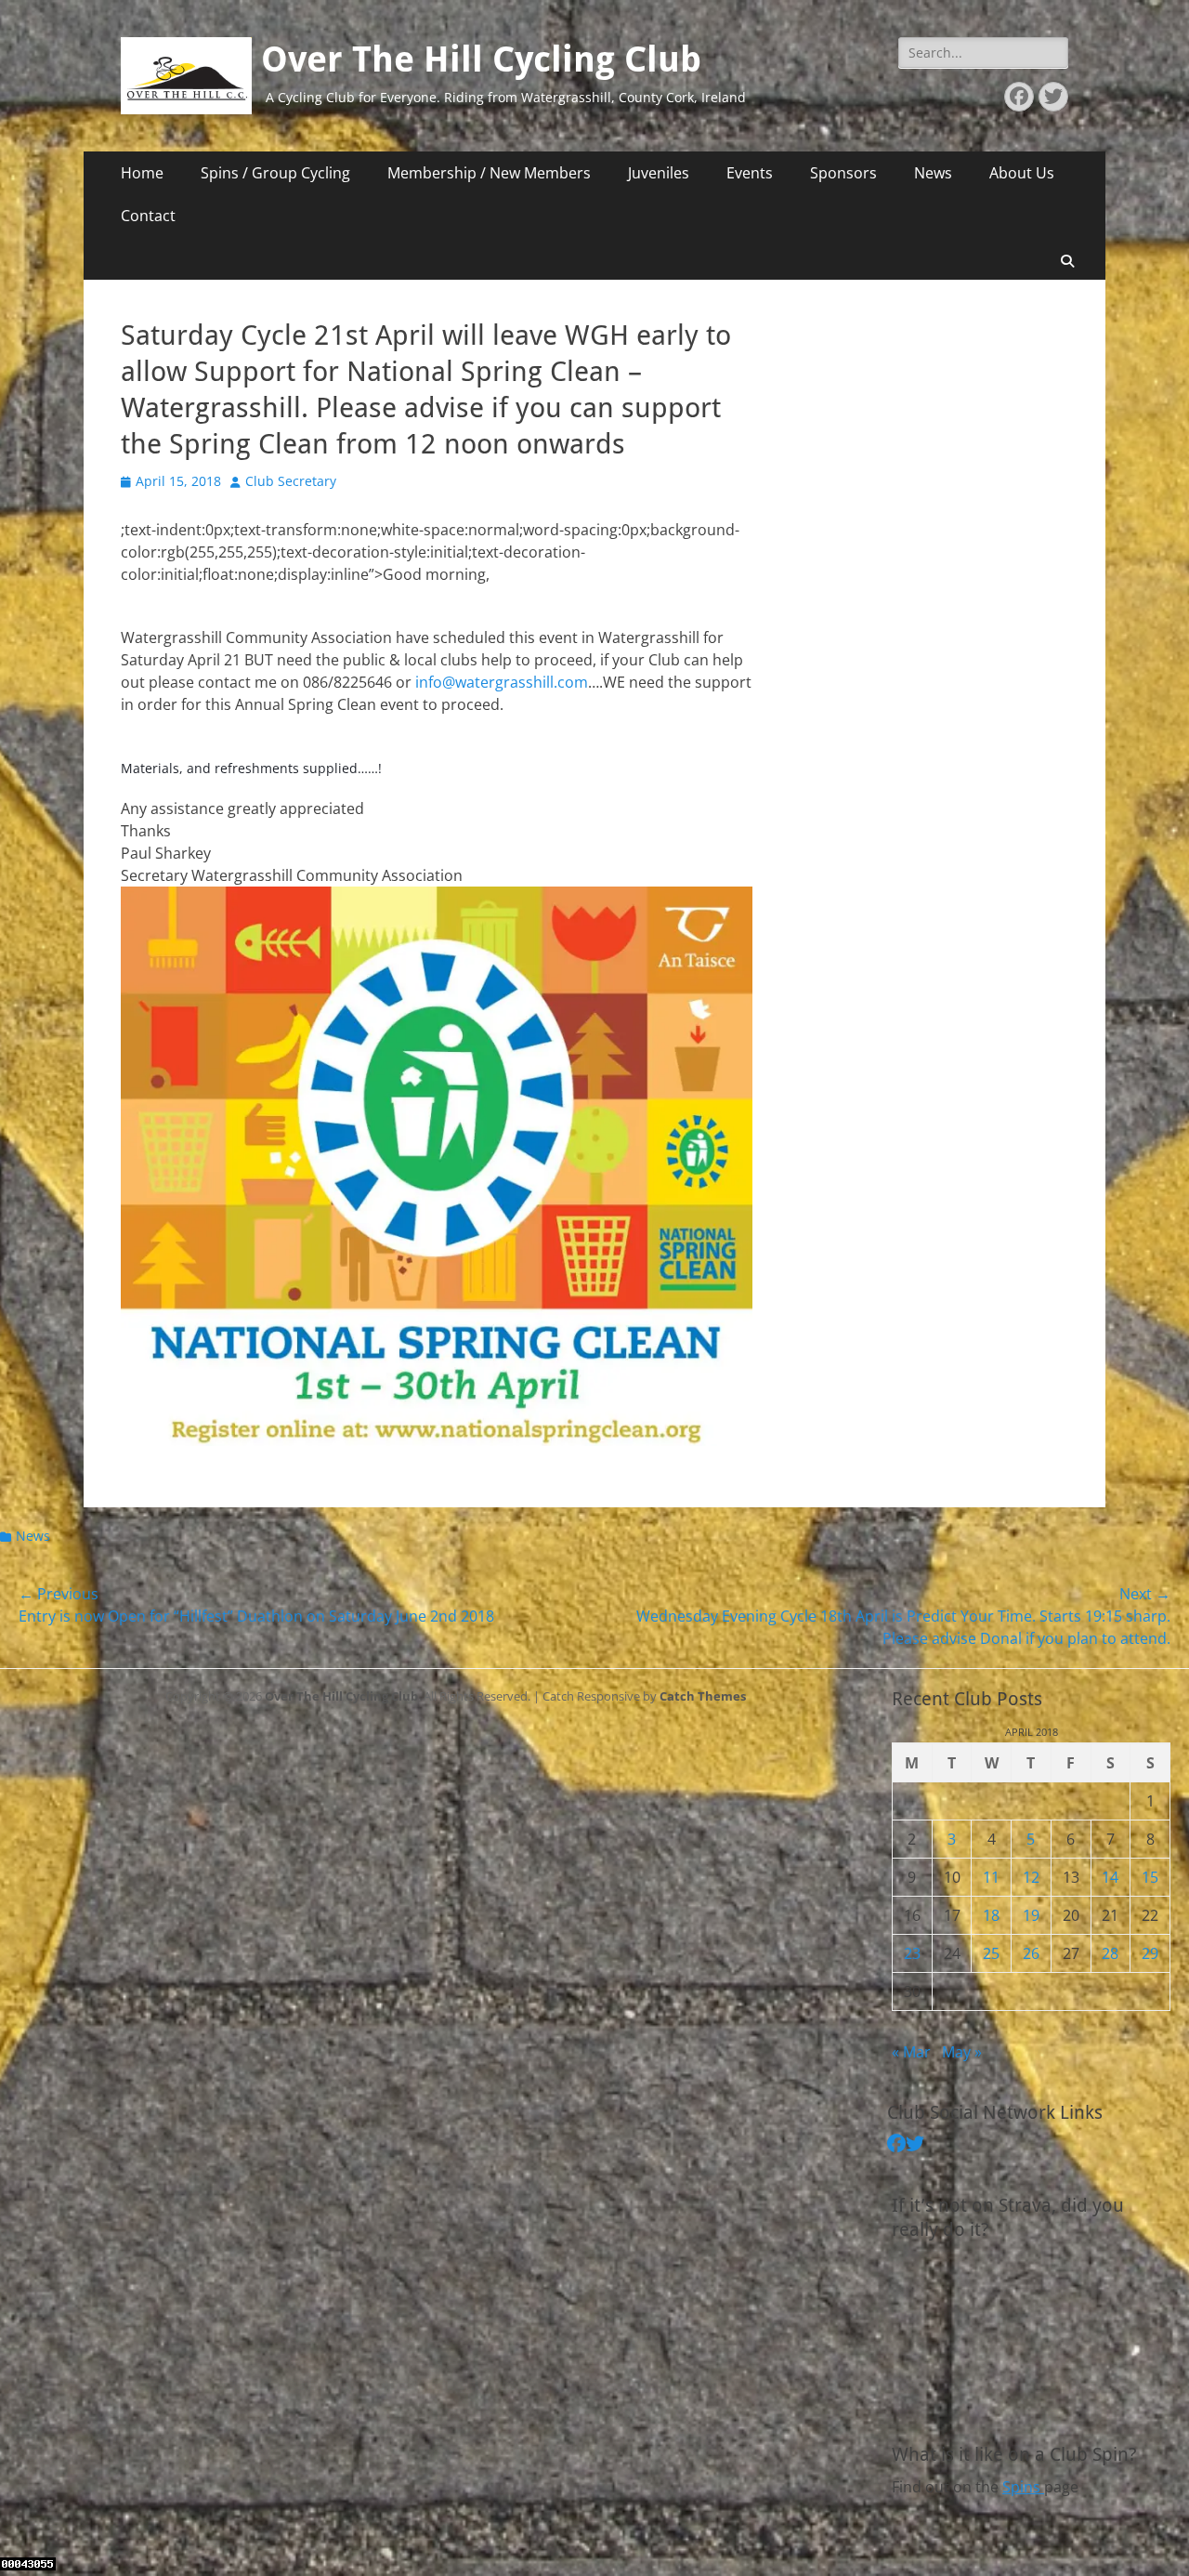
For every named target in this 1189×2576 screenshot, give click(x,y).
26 (1031, 1953)
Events (750, 173)
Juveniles (659, 173)
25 (991, 1953)
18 (991, 1915)
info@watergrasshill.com (502, 682)
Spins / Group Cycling (275, 173)
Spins (1023, 2487)
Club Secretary (291, 481)
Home (142, 173)
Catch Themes (703, 1696)
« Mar (911, 2052)
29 (1150, 1953)
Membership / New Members (489, 173)
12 (1031, 1877)
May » (962, 2052)
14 (1110, 1877)
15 (1150, 1877)
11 (991, 1877)
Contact (148, 216)
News (933, 173)
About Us (1022, 173)
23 (912, 1953)
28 (1110, 1953)
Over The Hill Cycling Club (481, 59)
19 (1031, 1915)
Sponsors (843, 173)
